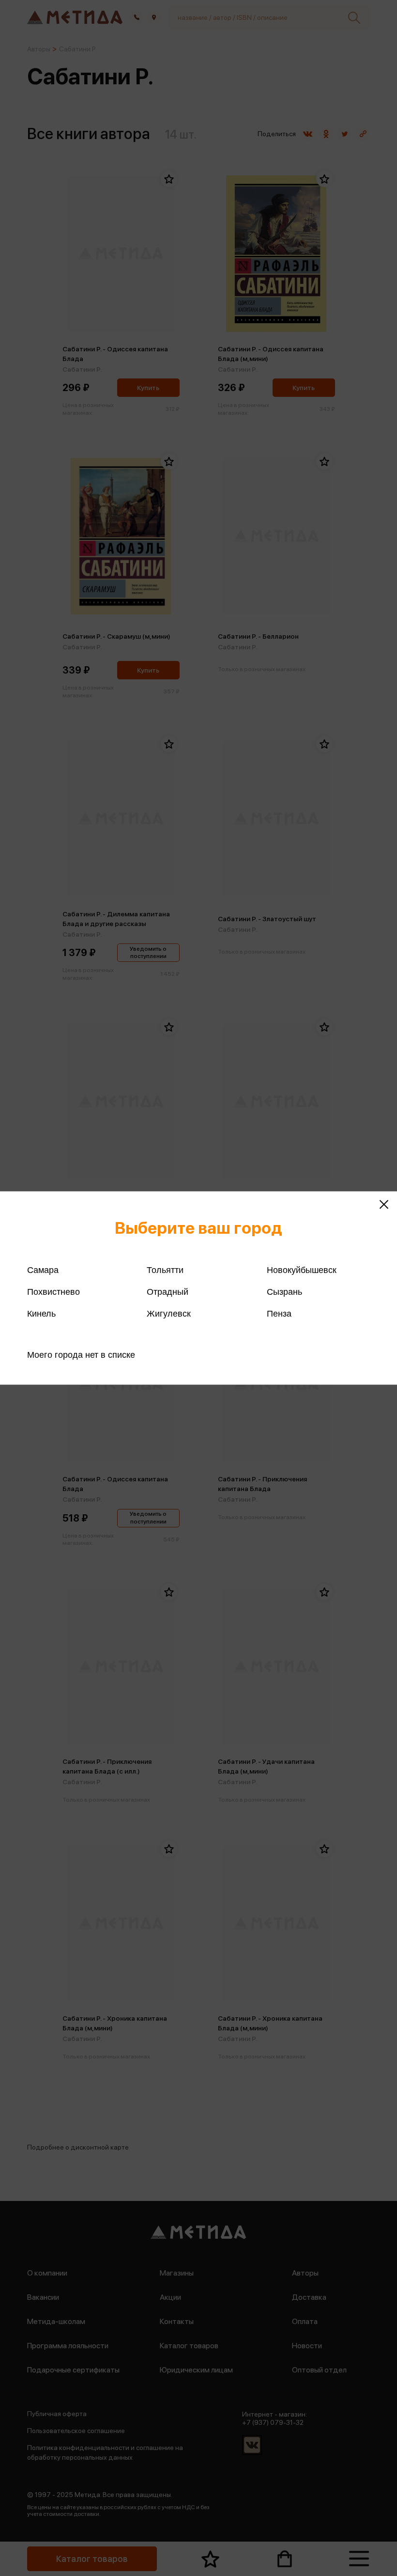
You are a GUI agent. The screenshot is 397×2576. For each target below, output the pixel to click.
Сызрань (284, 1292)
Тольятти (165, 1270)
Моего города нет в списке (81, 1355)
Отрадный (168, 1292)
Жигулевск (169, 1314)
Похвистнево (53, 1292)
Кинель (41, 1314)
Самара (43, 1270)
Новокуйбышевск (302, 1270)
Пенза (279, 1314)
